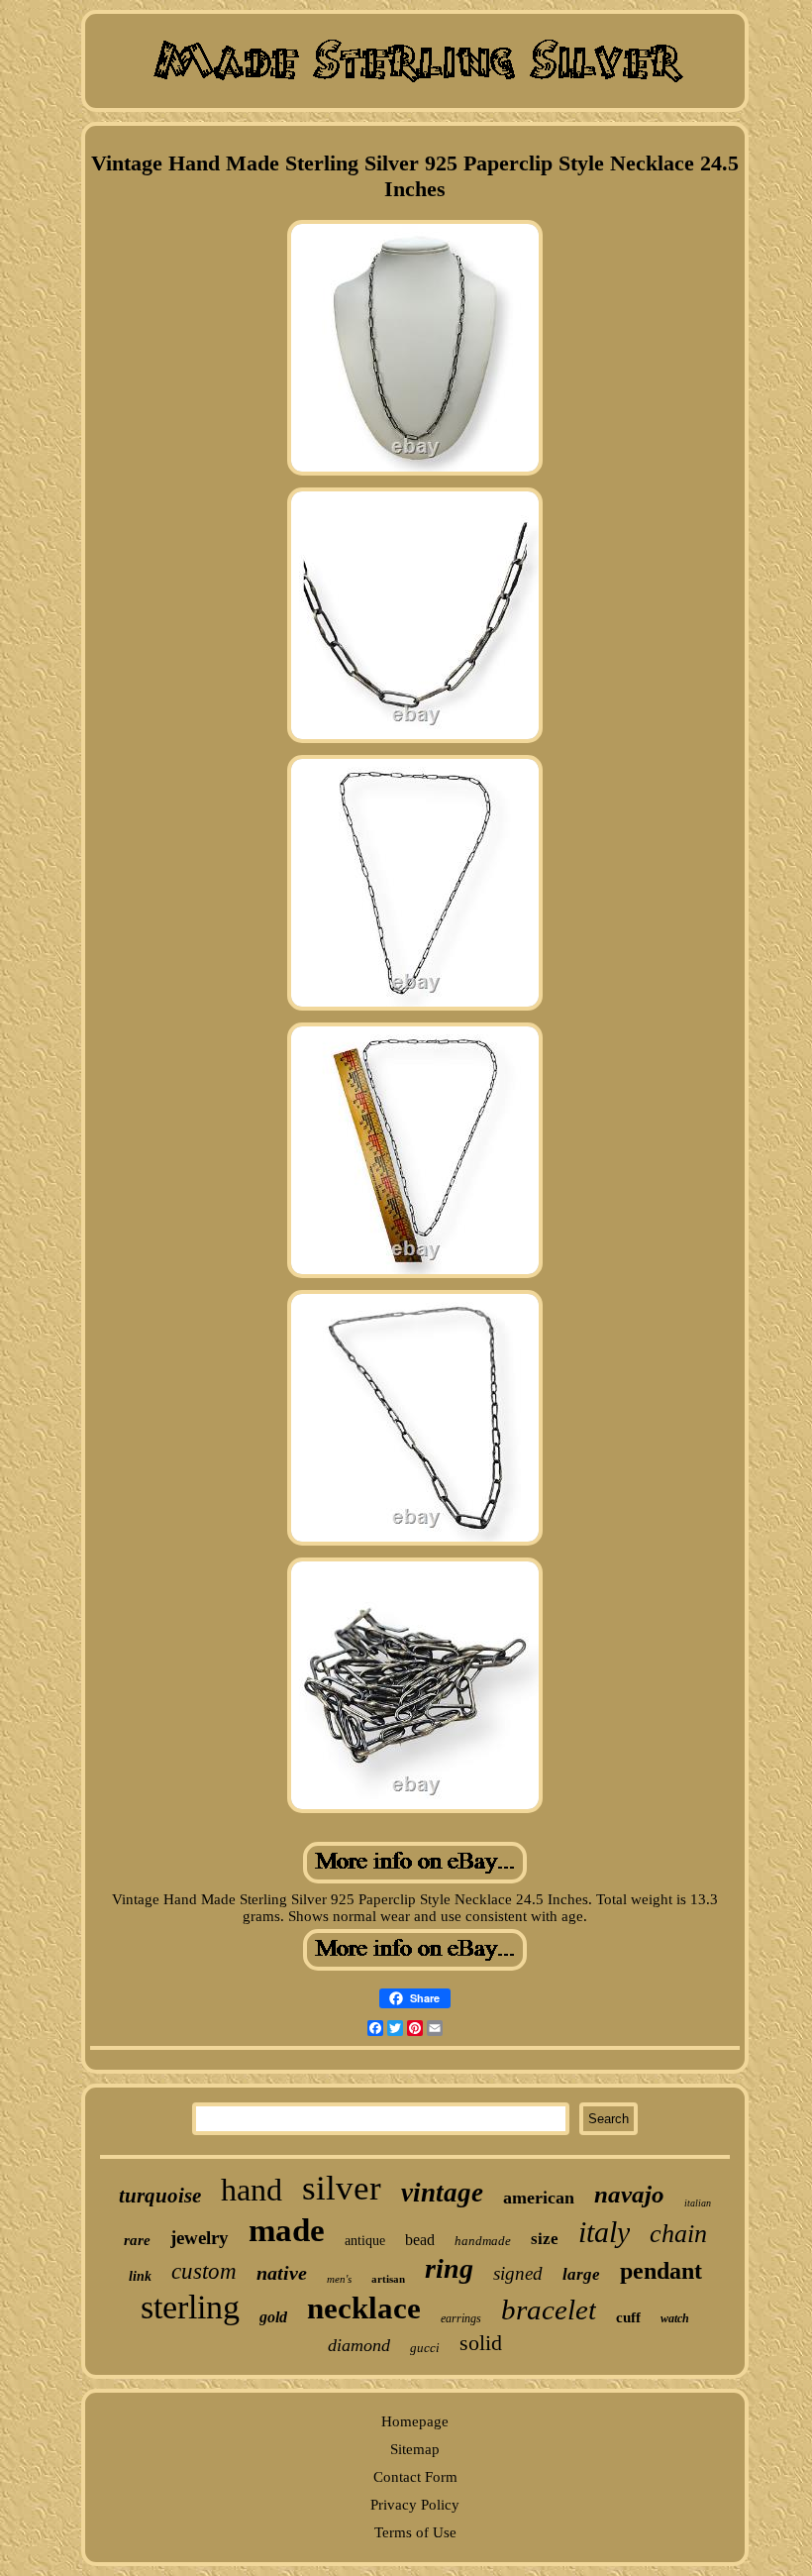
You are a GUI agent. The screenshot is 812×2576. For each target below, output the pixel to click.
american (539, 2198)
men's (339, 2279)
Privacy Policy (415, 2505)
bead (420, 2240)
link (140, 2276)
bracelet (549, 2309)
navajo (629, 2194)
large (581, 2274)
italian (698, 2203)
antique (365, 2241)
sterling (190, 2307)
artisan (388, 2279)
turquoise (160, 2196)
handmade (483, 2241)
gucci (425, 2348)
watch (675, 2318)
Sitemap (415, 2449)
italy (604, 2232)
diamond (359, 2345)
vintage (442, 2193)
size (545, 2239)
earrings (461, 2318)
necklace (364, 2308)
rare (137, 2240)
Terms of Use (415, 2532)
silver (342, 2188)
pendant (661, 2271)
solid (481, 2343)
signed (518, 2273)
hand (252, 2190)
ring (449, 2268)
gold (273, 2317)
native (282, 2273)
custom (204, 2271)
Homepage (415, 2421)
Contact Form (415, 2477)
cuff (628, 2317)
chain (678, 2234)
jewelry (200, 2238)
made (287, 2230)
